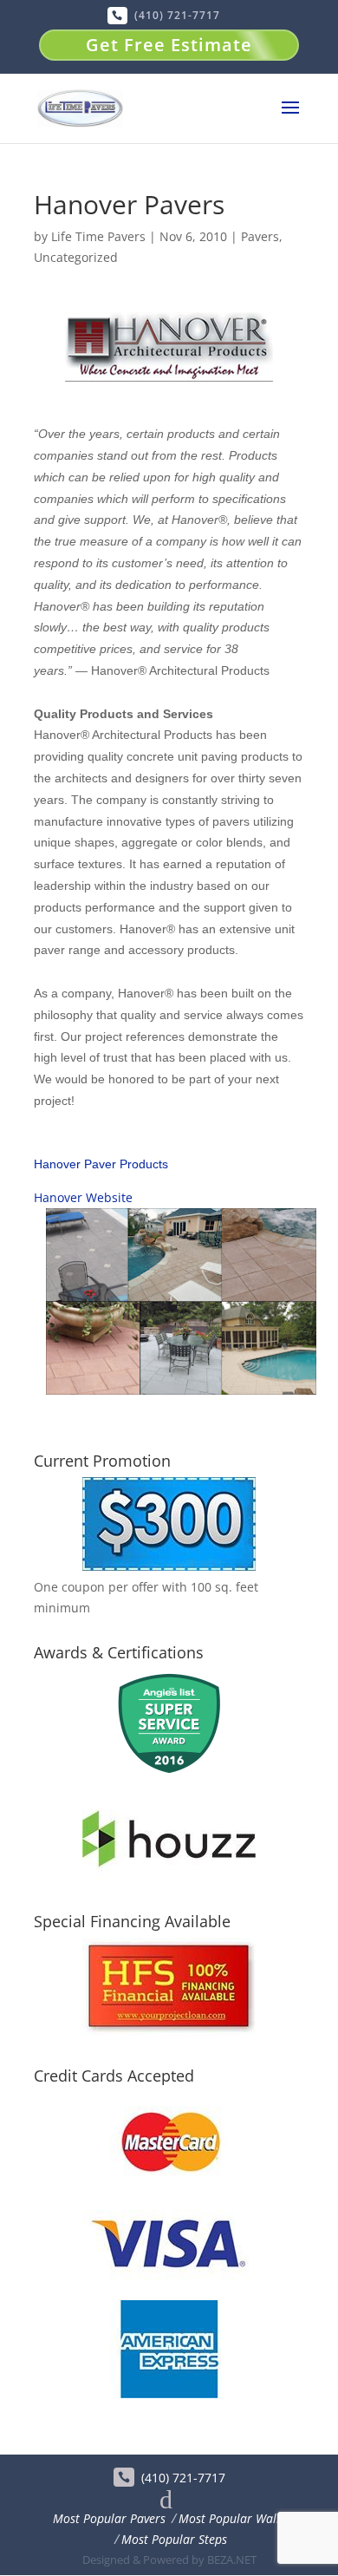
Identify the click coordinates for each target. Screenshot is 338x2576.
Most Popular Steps (174, 2539)
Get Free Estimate (169, 45)
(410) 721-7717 (177, 15)
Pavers (260, 236)
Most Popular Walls (232, 2518)
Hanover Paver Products (101, 1164)
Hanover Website (83, 1197)
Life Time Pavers (98, 236)
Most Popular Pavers (109, 2518)
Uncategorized (76, 257)
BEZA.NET (232, 2560)
